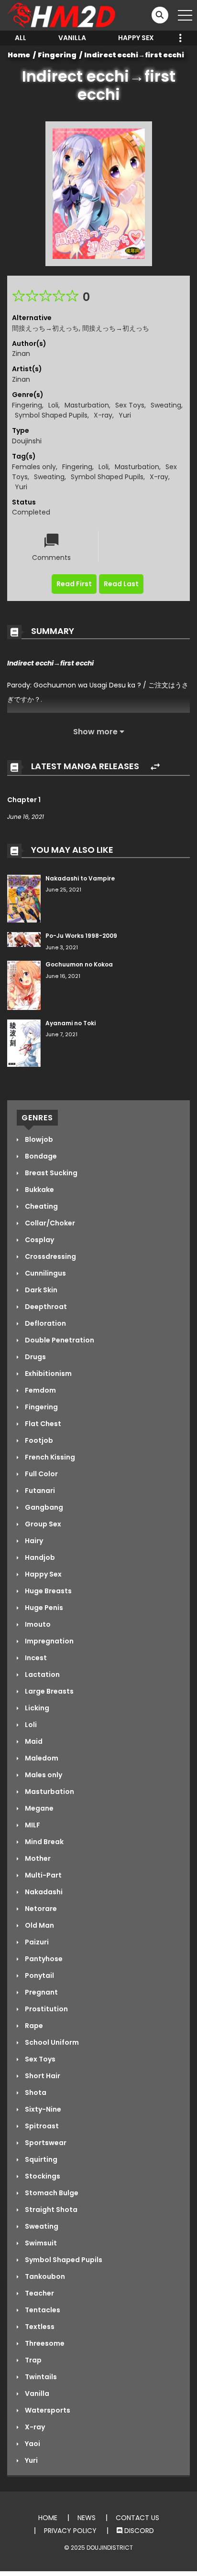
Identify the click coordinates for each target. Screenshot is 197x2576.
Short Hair (42, 2076)
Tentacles (42, 2310)
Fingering (57, 55)
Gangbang (43, 1507)
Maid (33, 1741)
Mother (37, 1858)
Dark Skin (40, 1290)
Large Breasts (49, 1691)
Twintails (40, 2377)
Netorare (40, 1909)
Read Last (121, 584)
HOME (48, 2518)
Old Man (39, 1925)
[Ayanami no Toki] (24, 1042)
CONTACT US (137, 2518)
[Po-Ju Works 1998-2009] (24, 939)
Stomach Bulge (51, 2193)
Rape (33, 2026)
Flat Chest (42, 1424)
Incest (35, 1658)
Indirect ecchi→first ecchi (134, 55)
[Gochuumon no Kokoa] (24, 985)
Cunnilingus (45, 1273)
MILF (32, 1825)
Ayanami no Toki (71, 1023)
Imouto (37, 1624)
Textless (39, 2327)
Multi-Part (43, 1875)
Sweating (166, 405)
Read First (74, 584)
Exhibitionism (48, 1374)
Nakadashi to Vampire (80, 878)
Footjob (38, 1440)
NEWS (87, 2518)
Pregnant (41, 1992)
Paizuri (36, 1942)
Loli (53, 405)
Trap (33, 2360)
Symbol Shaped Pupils (51, 415)
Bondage (40, 1156)
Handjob (39, 1557)
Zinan (21, 354)
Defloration (45, 1323)
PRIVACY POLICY (70, 2531)
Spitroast (41, 2126)
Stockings (42, 2176)
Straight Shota (50, 2210)
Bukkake (39, 1190)
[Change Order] (155, 767)
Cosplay (39, 1240)
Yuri (125, 415)
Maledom (41, 1758)
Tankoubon (44, 2276)
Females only (34, 467)
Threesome (44, 2343)
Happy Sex (136, 38)
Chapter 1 (24, 800)
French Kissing (49, 1457)
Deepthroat (45, 1307)
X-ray (103, 415)
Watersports (47, 2410)
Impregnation (49, 1641)
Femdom (40, 1390)
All (21, 38)
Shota (35, 2093)
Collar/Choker (49, 1223)
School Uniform (51, 2042)
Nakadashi (43, 1892)
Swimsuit (40, 2243)
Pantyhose (43, 1959)
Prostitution (46, 2009)
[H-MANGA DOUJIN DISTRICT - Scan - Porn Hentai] (63, 15)
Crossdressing (50, 1256)
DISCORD (138, 2531)
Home (19, 55)
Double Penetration (59, 1340)
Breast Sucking (50, 1173)
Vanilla (72, 38)
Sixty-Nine (42, 2109)
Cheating (41, 1206)
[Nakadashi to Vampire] (24, 898)
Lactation (42, 1674)
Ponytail (39, 1975)
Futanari (39, 1491)
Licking (36, 1708)
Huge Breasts (48, 1591)
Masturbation (87, 405)
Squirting (40, 2159)
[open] (185, 15)
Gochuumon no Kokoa (79, 964)
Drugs (35, 1357)
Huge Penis (43, 1608)
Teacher (39, 2293)
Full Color (41, 1474)
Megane (38, 1808)
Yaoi (32, 2444)
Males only (43, 1775)
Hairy (33, 1541)
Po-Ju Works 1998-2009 (81, 936)
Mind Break (44, 1842)
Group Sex (42, 1524)
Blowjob (38, 1139)
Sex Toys (130, 405)
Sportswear (45, 2143)
